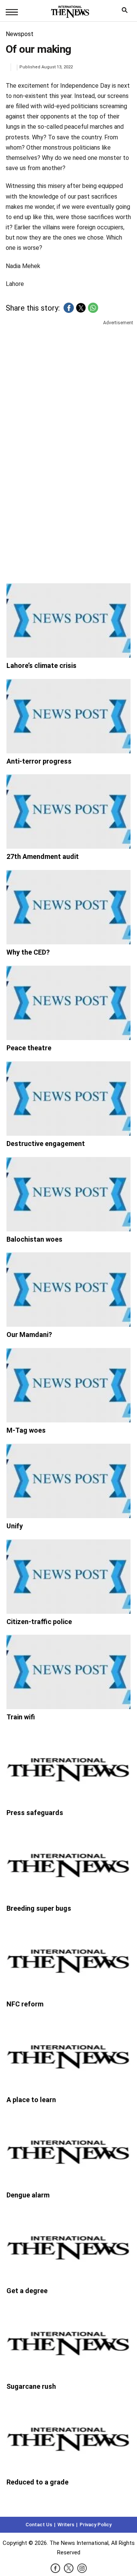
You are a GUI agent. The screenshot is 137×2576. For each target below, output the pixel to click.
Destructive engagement (46, 1144)
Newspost (20, 34)
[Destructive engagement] (69, 1099)
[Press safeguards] (69, 1768)
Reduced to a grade (37, 2482)
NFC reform (25, 2004)
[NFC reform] (69, 1959)
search (127, 12)
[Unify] (69, 1481)
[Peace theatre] (69, 1003)
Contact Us (39, 2525)
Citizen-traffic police (39, 1622)
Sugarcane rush (31, 2386)
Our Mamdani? (29, 1335)
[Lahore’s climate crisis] (69, 620)
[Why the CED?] (69, 907)
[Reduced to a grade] (69, 2437)
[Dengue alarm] (69, 2150)
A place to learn (31, 2100)
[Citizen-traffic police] (69, 1577)
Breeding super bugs (39, 1908)
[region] (68, 386)
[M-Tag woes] (69, 1385)
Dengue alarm (28, 2195)
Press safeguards (35, 1813)
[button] (69, 308)
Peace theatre (29, 1048)
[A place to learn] (69, 2055)
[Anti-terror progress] (69, 716)
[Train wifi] (69, 1672)
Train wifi (21, 1717)
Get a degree (27, 2291)
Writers (66, 2525)
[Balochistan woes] (69, 1194)
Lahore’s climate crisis (41, 665)
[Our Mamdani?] (69, 1290)
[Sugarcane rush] (69, 2341)
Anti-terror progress (39, 761)
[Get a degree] (69, 2246)
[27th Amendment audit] (69, 811)
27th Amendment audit (43, 856)
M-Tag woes (26, 1430)
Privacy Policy (96, 2525)
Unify (15, 1526)
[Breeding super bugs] (69, 1863)
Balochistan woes (34, 1239)
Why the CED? (28, 952)
